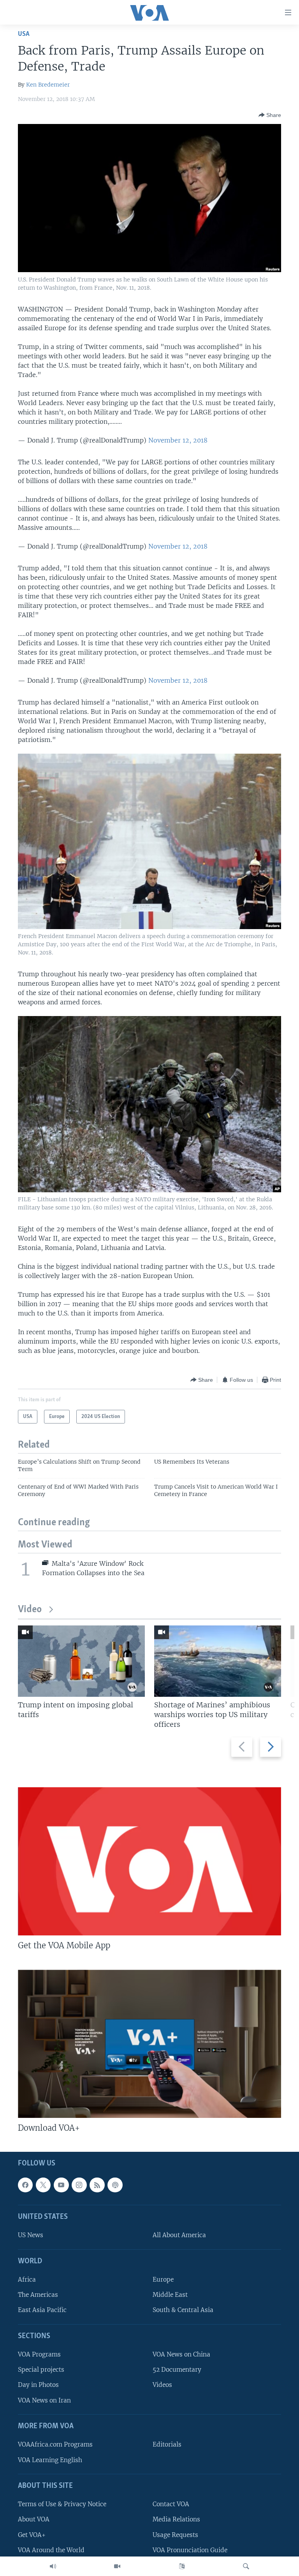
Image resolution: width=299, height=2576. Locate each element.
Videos (162, 2385)
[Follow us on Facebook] (25, 2185)
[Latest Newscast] (53, 2566)
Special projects (41, 2370)
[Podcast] (115, 2185)
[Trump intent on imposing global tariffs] (81, 1661)
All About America (179, 2235)
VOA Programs (39, 2354)
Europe (163, 2279)
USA (24, 34)
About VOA (34, 2519)
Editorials (167, 2444)
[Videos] (117, 2566)
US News (31, 2235)
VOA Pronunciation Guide (190, 2550)
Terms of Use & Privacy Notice (62, 2504)
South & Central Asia (183, 2310)
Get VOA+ (32, 2534)
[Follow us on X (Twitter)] (43, 2185)
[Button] (270, 115)
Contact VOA (171, 2504)
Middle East (170, 2295)
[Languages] (182, 2566)
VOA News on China (181, 2354)
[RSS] (97, 2185)
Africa (27, 2279)
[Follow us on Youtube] (61, 2185)
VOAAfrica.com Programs (55, 2444)
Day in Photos (38, 2385)
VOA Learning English (50, 2460)
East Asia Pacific (42, 2310)
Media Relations (176, 2519)
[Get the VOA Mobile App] (149, 1861)
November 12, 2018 (178, 440)
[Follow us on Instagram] (79, 2185)
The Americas (38, 2295)
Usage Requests (175, 2534)
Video (30, 1610)
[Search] (246, 2566)
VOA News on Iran (44, 2400)
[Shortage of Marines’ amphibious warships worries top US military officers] (218, 1661)
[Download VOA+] (149, 2044)
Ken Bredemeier (48, 85)
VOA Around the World (51, 2550)
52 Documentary (177, 2370)
